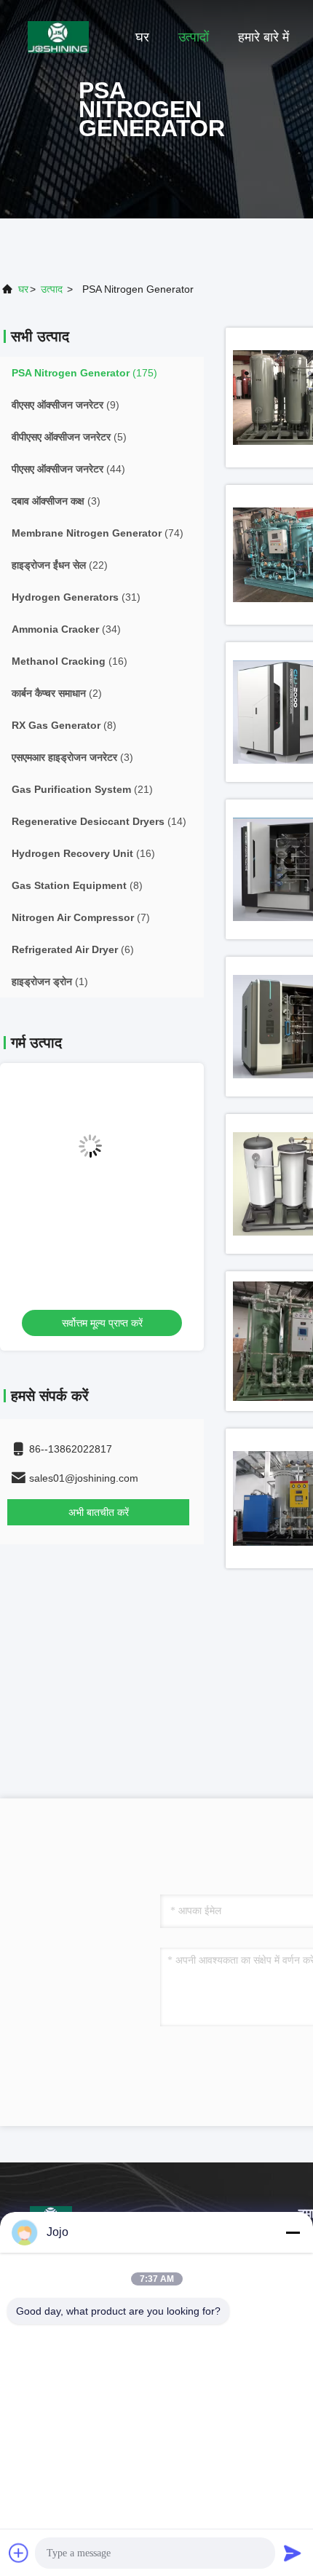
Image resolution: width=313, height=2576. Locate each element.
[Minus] (293, 2232)
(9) (66, 405)
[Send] (293, 2553)
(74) (98, 533)
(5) (69, 437)
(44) (68, 469)
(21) (82, 789)
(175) (84, 373)
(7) (81, 917)
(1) (50, 981)
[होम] (58, 36)
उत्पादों (194, 37)
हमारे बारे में (264, 37)
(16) (70, 661)
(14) (99, 821)
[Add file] (19, 2553)
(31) (76, 597)
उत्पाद (52, 289)
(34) (66, 629)
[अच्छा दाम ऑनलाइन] (102, 1158)
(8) (64, 725)
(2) (57, 693)
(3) (56, 501)
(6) (73, 949)
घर (142, 37)
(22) (60, 565)
